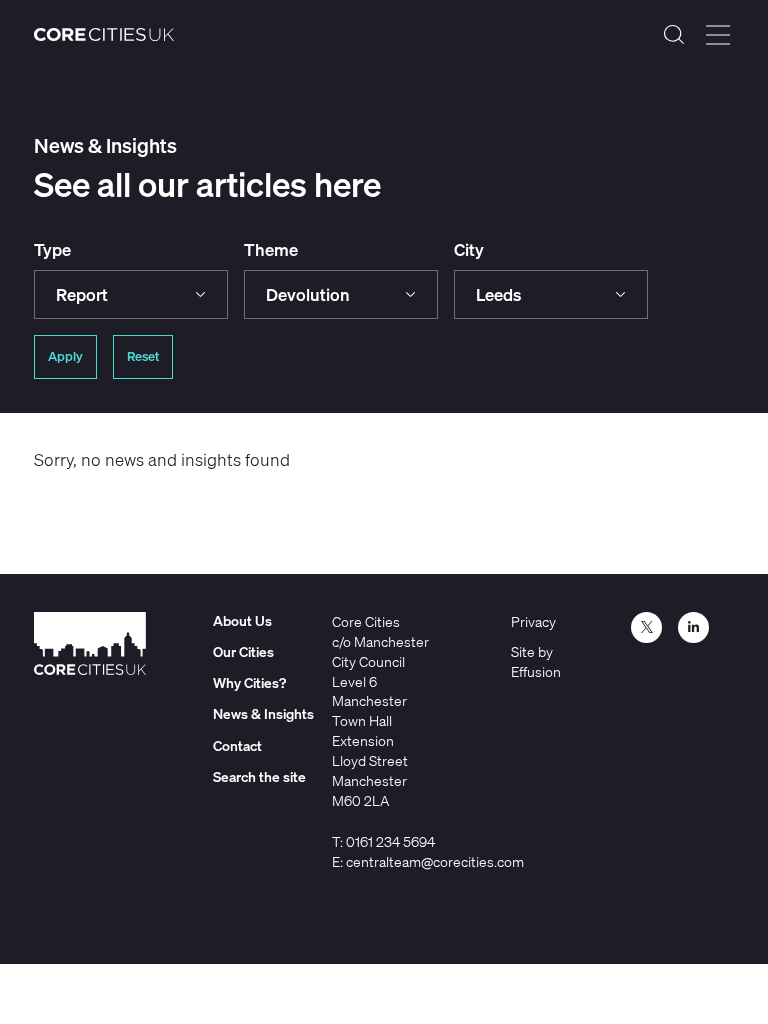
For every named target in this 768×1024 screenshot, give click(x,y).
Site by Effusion (536, 661)
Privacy (533, 621)
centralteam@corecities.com (435, 861)
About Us (242, 620)
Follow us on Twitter (646, 627)
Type (52, 249)
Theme (271, 249)
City (469, 249)
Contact (237, 745)
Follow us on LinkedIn (693, 627)
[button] (131, 294)
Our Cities (243, 651)
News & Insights (263, 713)
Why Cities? (249, 682)
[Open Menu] (718, 35)
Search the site (674, 35)
